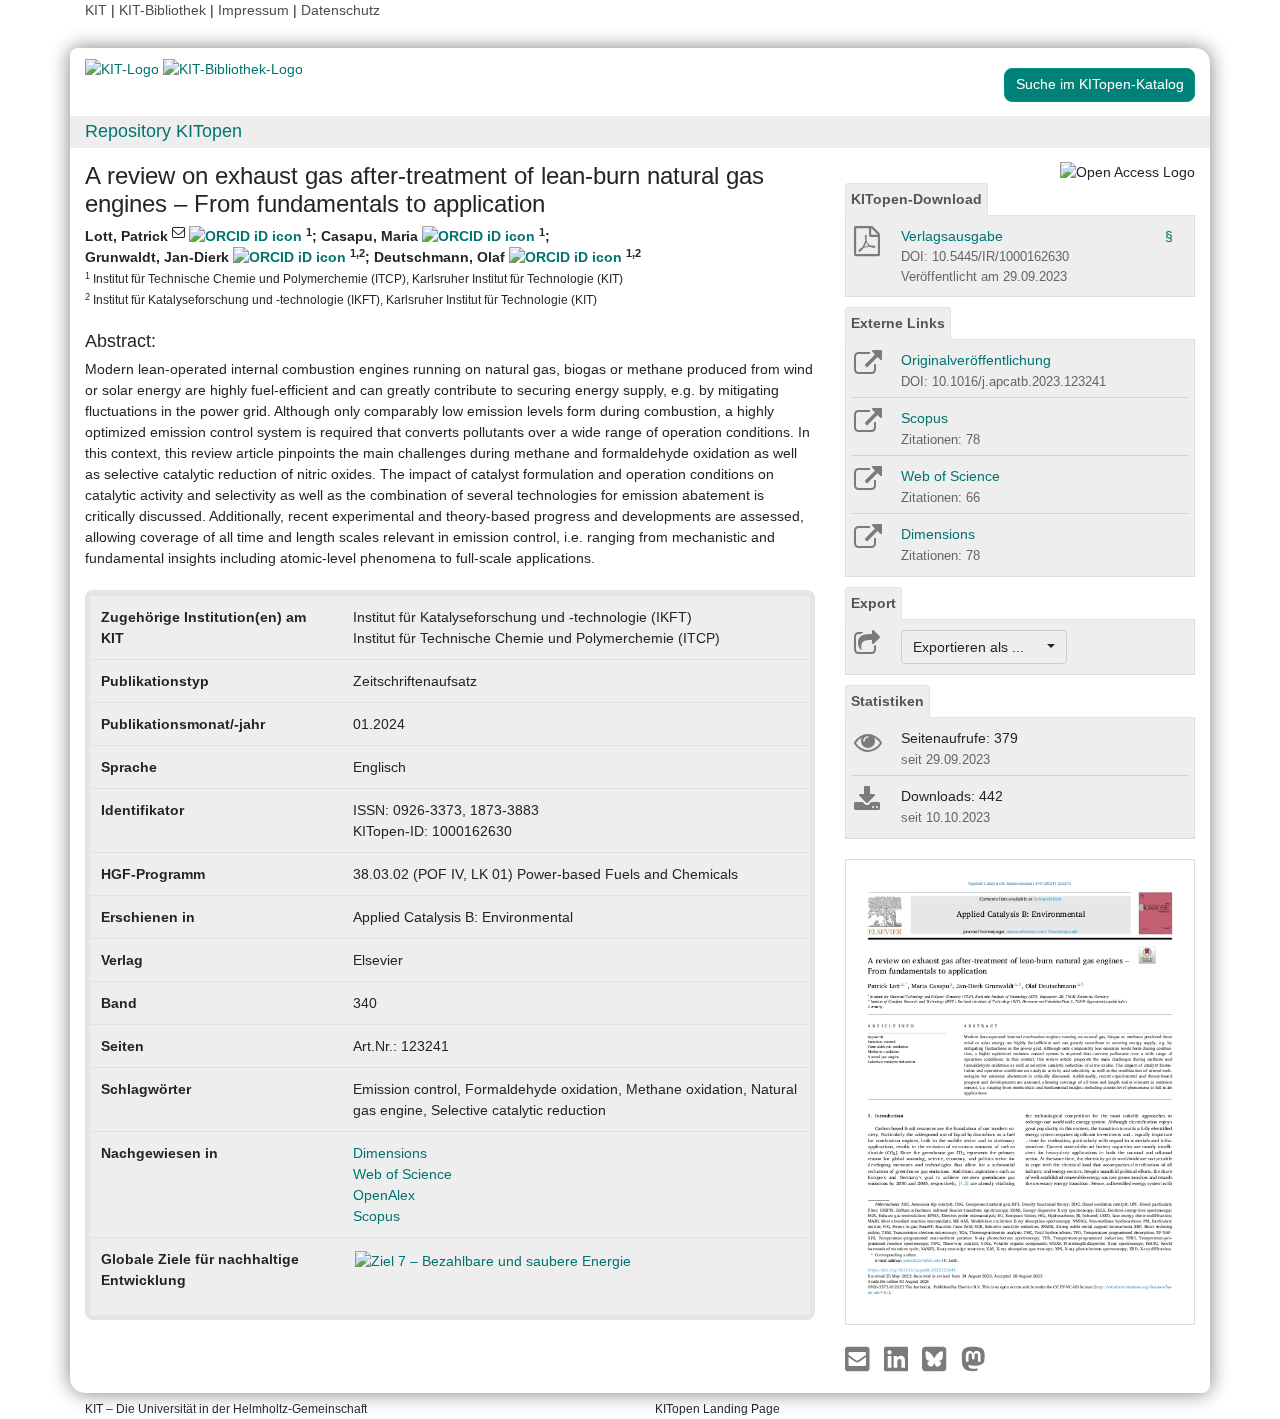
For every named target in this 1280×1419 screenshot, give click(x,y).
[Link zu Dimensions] (866, 543)
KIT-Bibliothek (164, 10)
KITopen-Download (916, 199)
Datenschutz (340, 10)
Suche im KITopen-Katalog (1100, 84)
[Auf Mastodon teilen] (973, 1358)
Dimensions (390, 1153)
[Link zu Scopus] (866, 427)
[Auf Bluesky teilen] (939, 1358)
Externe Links (898, 323)
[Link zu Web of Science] (866, 485)
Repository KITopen (163, 131)
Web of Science (402, 1174)
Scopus (376, 1216)
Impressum (253, 10)
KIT (96, 10)
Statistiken (887, 701)
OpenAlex (384, 1195)
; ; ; (363, 266)
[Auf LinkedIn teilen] (898, 1358)
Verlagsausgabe (952, 236)
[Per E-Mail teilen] (859, 1358)
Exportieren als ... (978, 647)
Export (873, 603)
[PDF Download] (865, 247)
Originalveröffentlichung (976, 360)
